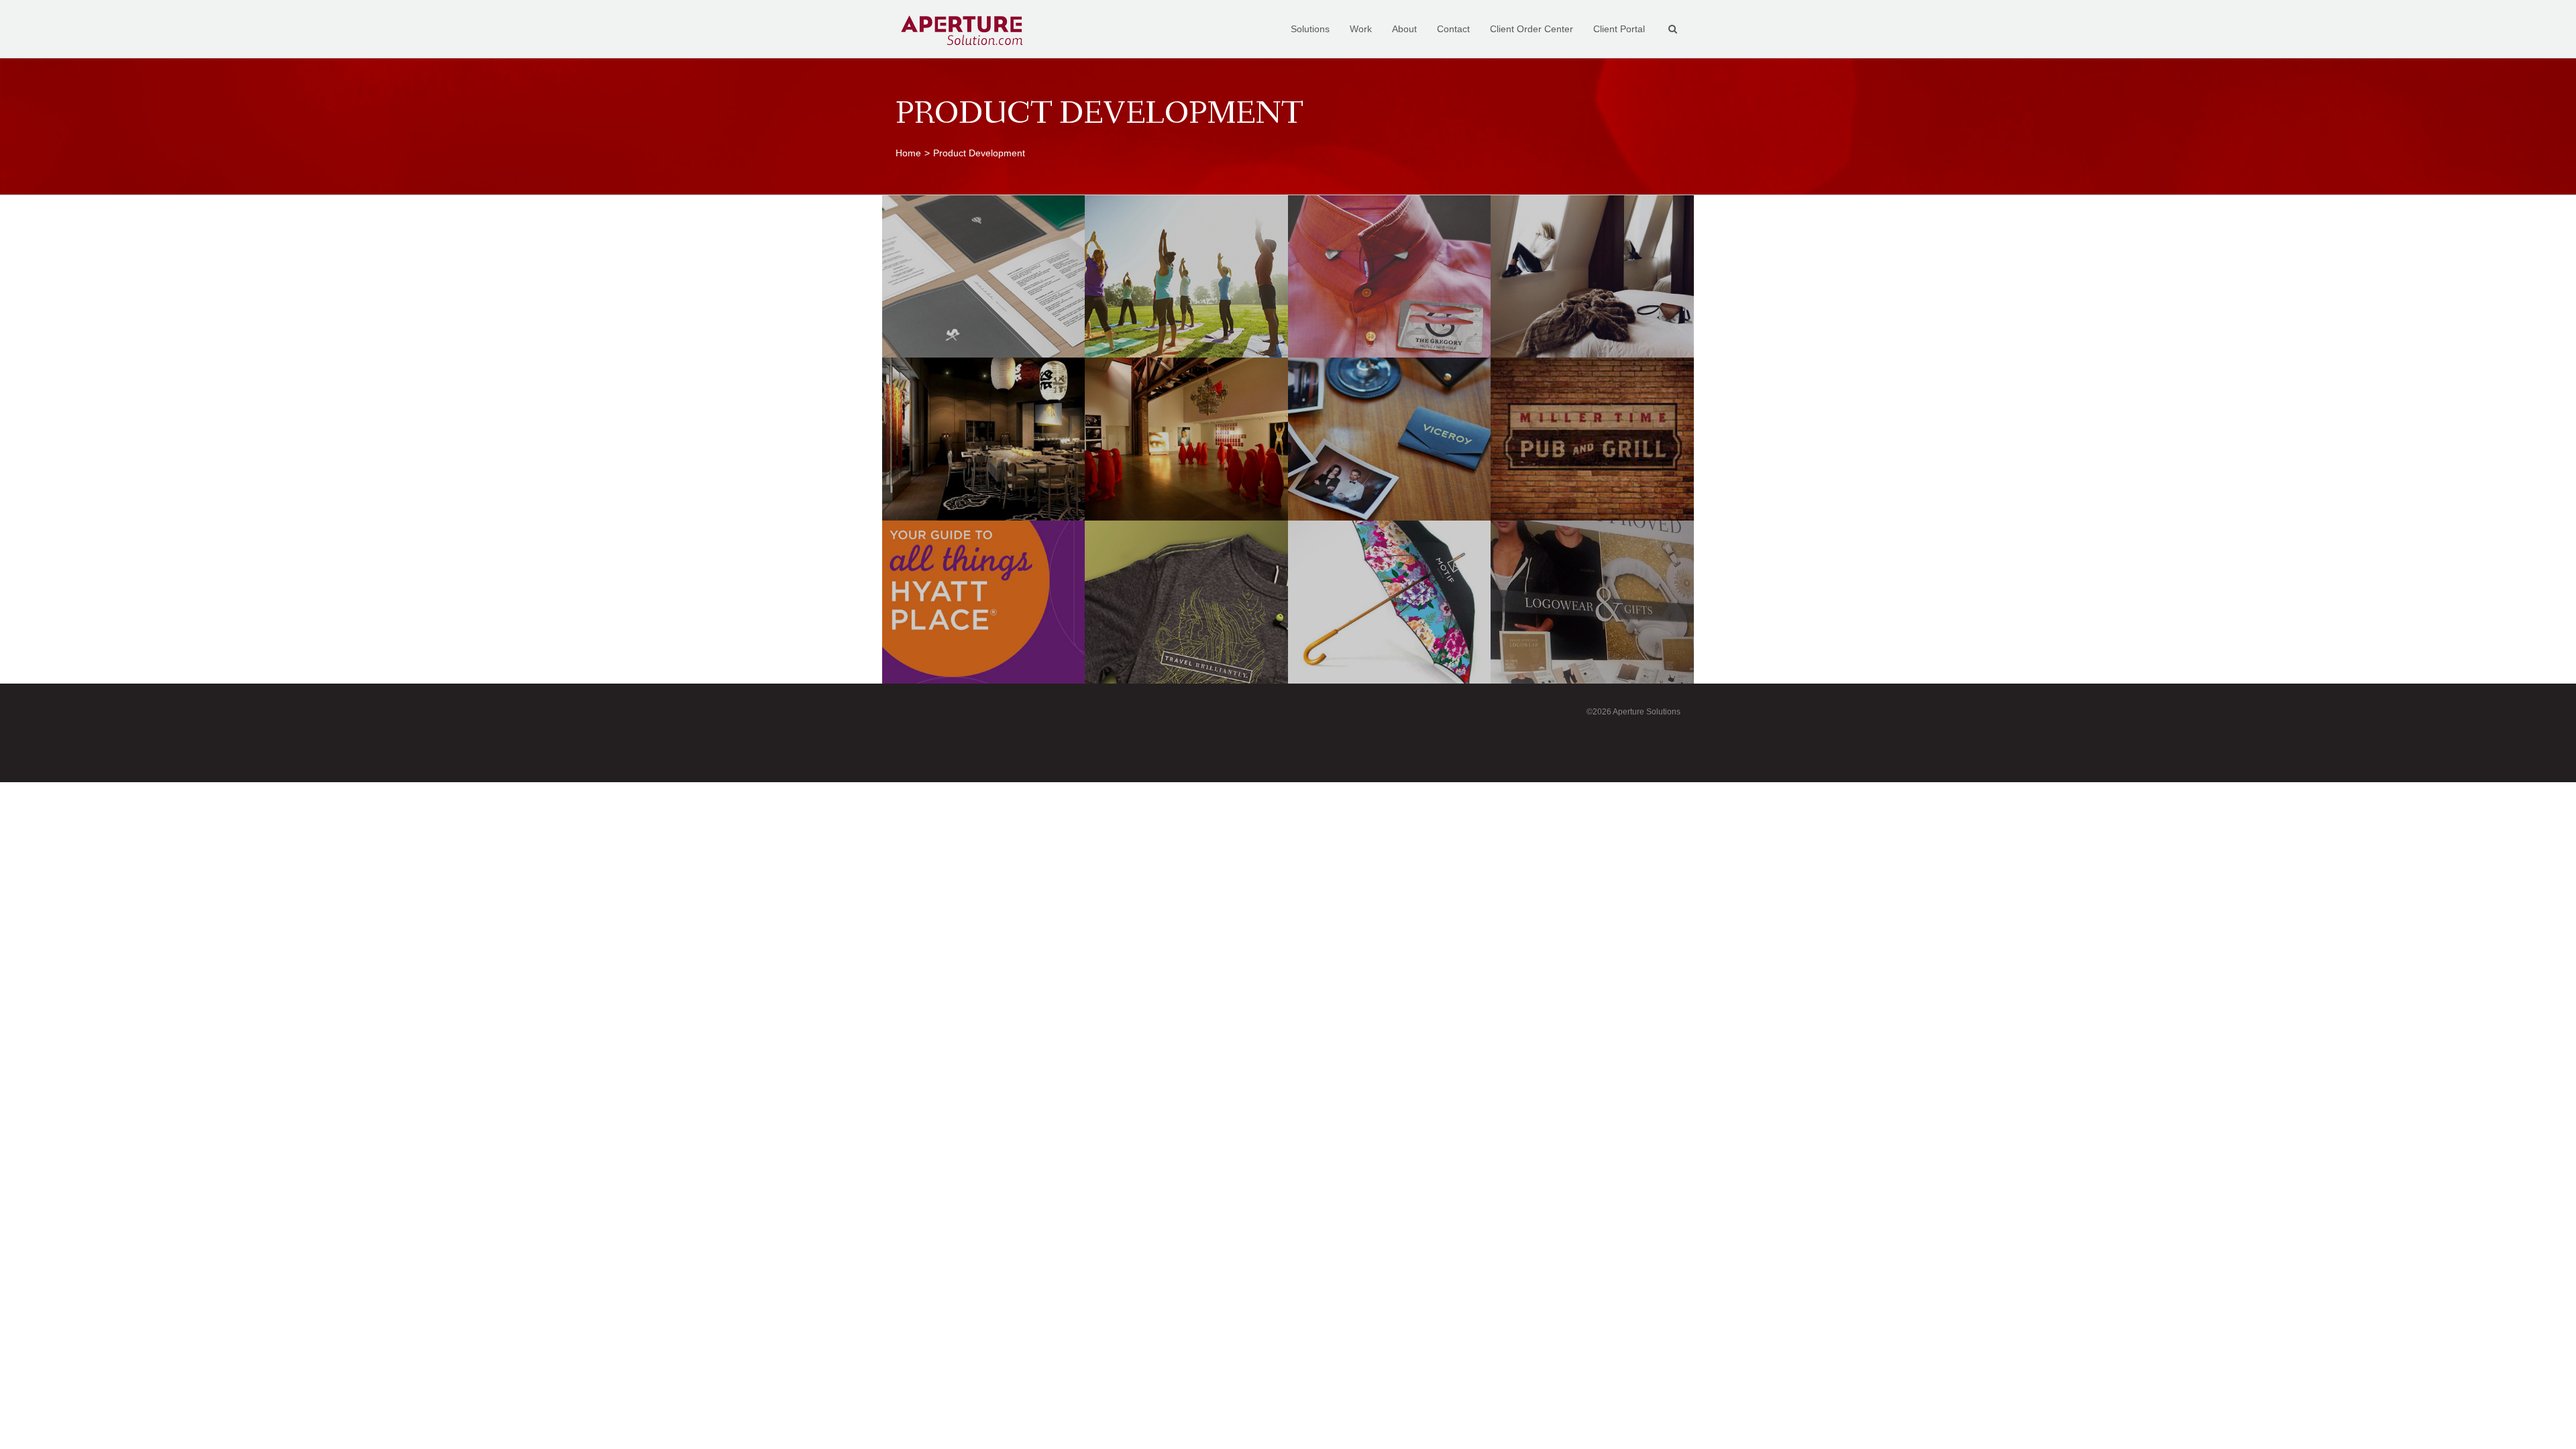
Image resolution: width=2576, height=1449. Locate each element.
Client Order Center (1532, 29)
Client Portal (1619, 29)
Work (1361, 29)
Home (908, 153)
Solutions (1310, 29)
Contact (1453, 29)
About (1404, 29)
